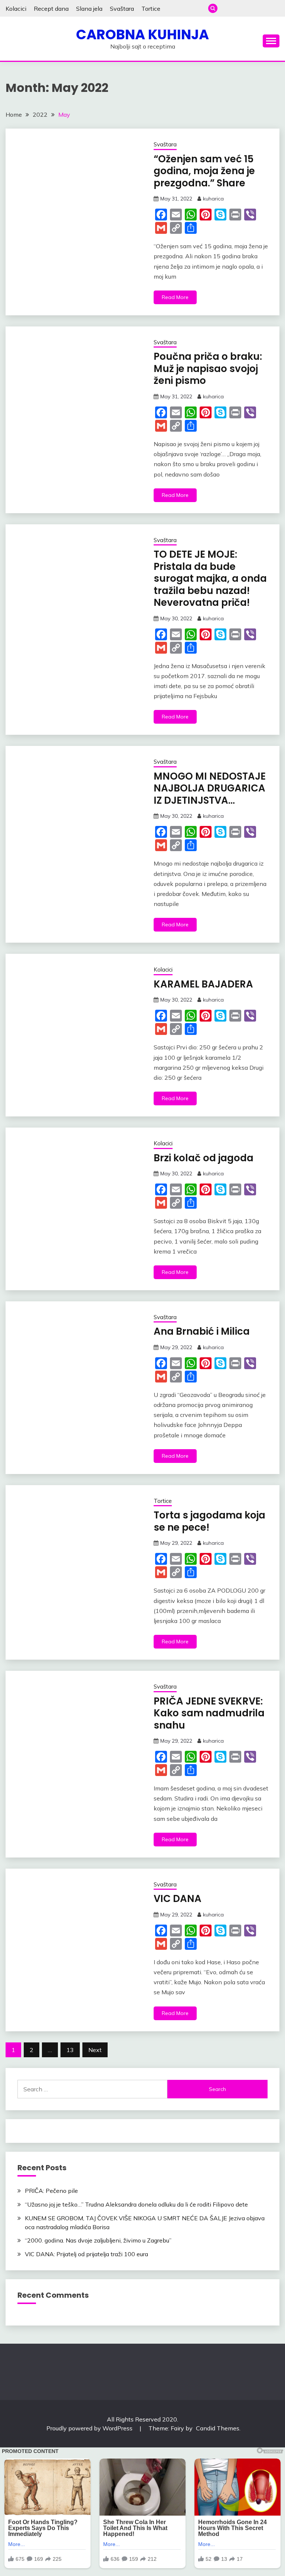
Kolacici (16, 9)
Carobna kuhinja (142, 34)
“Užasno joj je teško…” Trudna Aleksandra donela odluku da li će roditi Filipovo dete (136, 2204)
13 (70, 2050)
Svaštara (122, 9)
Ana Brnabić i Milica (202, 1331)
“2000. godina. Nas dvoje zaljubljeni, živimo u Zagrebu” (98, 2240)
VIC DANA (178, 1899)
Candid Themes (218, 2428)
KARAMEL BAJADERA (203, 984)
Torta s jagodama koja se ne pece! (209, 1521)
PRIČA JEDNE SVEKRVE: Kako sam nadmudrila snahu (209, 1713)
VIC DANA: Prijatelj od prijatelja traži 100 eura (86, 2254)
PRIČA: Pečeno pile (51, 2191)
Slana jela (89, 9)
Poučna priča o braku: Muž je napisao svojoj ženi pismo (208, 369)
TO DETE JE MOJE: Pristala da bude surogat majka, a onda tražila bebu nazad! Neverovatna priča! (210, 578)
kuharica (213, 199)
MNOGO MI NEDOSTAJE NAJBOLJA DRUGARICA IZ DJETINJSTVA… (210, 788)
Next (95, 2050)
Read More (175, 297)
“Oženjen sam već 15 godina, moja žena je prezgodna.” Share (204, 171)
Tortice (151, 9)
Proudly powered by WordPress (90, 2428)
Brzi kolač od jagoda (204, 1158)
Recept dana (51, 9)
